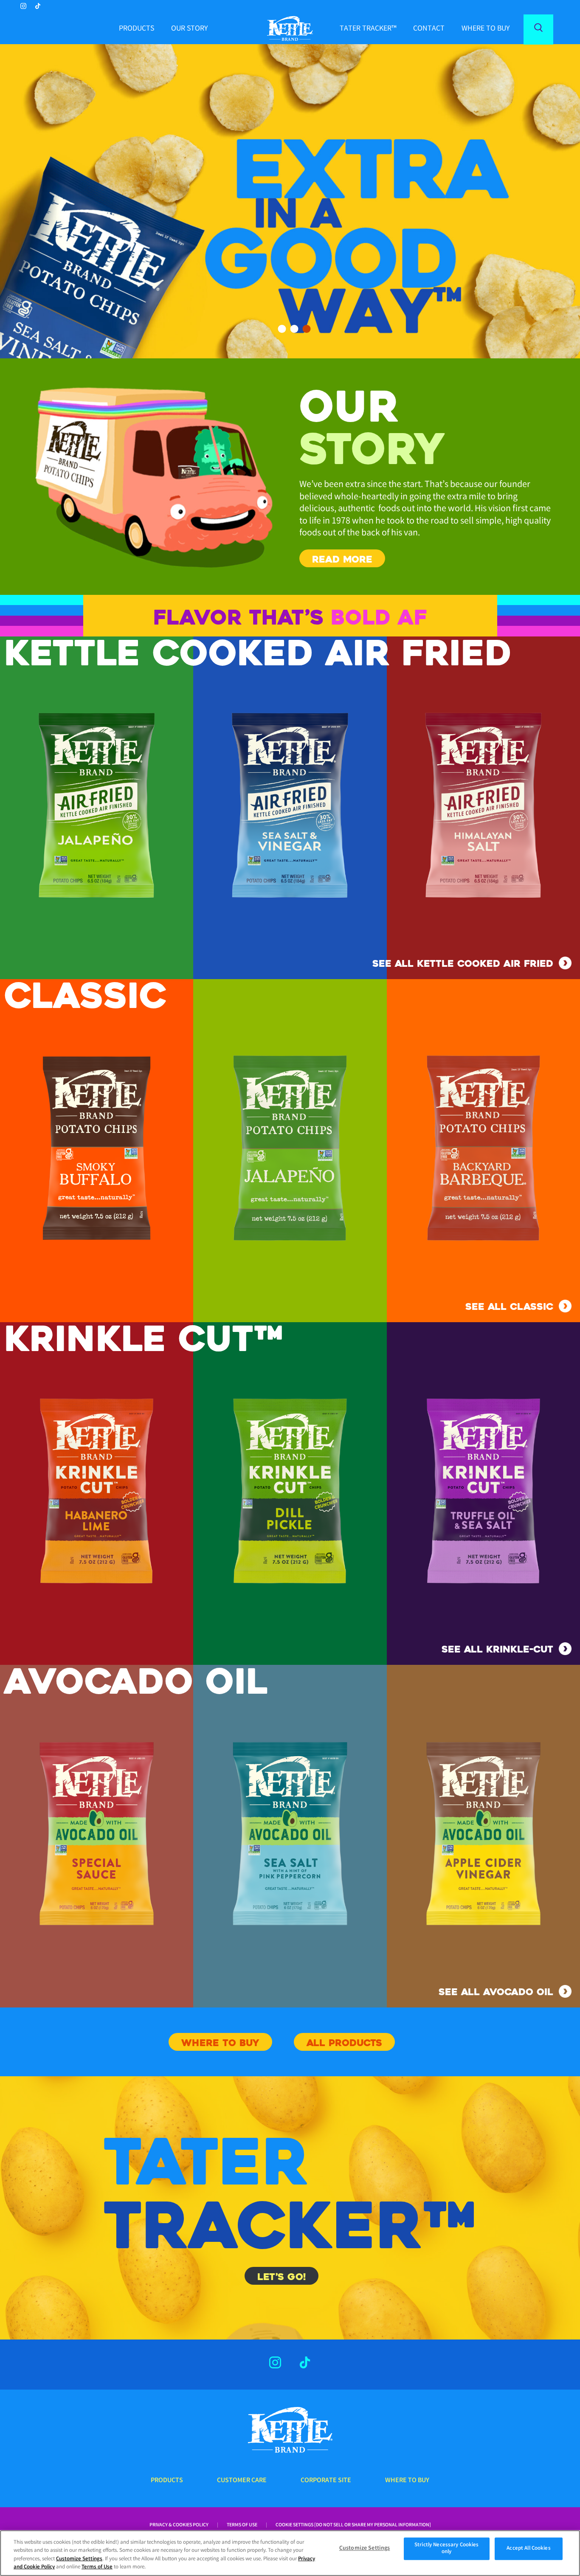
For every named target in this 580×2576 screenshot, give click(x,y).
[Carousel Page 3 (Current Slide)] (307, 329)
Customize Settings (79, 2559)
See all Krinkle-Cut (497, 1649)
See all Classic (509, 1307)
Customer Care (242, 2481)
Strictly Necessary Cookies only (446, 2549)
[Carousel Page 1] (282, 329)
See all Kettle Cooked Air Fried (463, 964)
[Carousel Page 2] (294, 329)
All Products (344, 2043)
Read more (342, 559)
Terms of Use (242, 2525)
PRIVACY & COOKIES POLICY (179, 2525)
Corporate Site (326, 2481)
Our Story (189, 29)
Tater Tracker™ (368, 29)
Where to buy (486, 29)
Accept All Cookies (528, 2549)
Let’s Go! (282, 2277)
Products (137, 29)
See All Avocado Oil (496, 1992)
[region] (290, 2553)
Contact (429, 29)
